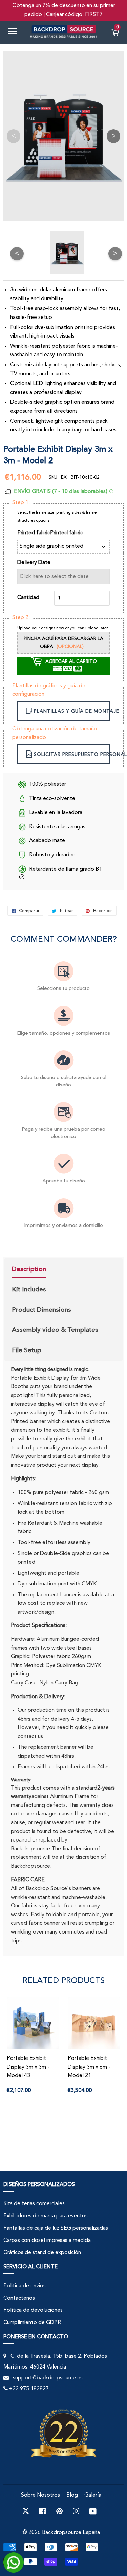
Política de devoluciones (33, 2310)
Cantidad (28, 598)
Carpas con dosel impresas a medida (47, 2241)
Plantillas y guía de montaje (72, 711)
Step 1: (21, 503)
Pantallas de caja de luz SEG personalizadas (56, 2228)
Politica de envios (25, 2286)
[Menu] (15, 32)
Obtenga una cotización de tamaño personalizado (55, 733)
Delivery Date (34, 563)
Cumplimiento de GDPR (32, 2323)
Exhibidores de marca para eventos (46, 2216)
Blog (72, 2495)
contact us (30, 1737)
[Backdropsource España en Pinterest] (59, 2511)
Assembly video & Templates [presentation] (55, 1330)
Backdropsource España (71, 2533)
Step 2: (21, 618)
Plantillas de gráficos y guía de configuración (49, 690)
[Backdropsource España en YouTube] (93, 2511)
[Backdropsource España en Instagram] (76, 2511)
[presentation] (29, 1270)
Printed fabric (67, 533)
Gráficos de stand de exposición (42, 2253)
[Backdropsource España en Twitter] (26, 2511)
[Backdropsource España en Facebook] (43, 2511)
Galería (93, 2495)
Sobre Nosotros (40, 2495)
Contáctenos (19, 2298)
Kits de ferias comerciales (34, 2204)
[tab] (55, 1270)
